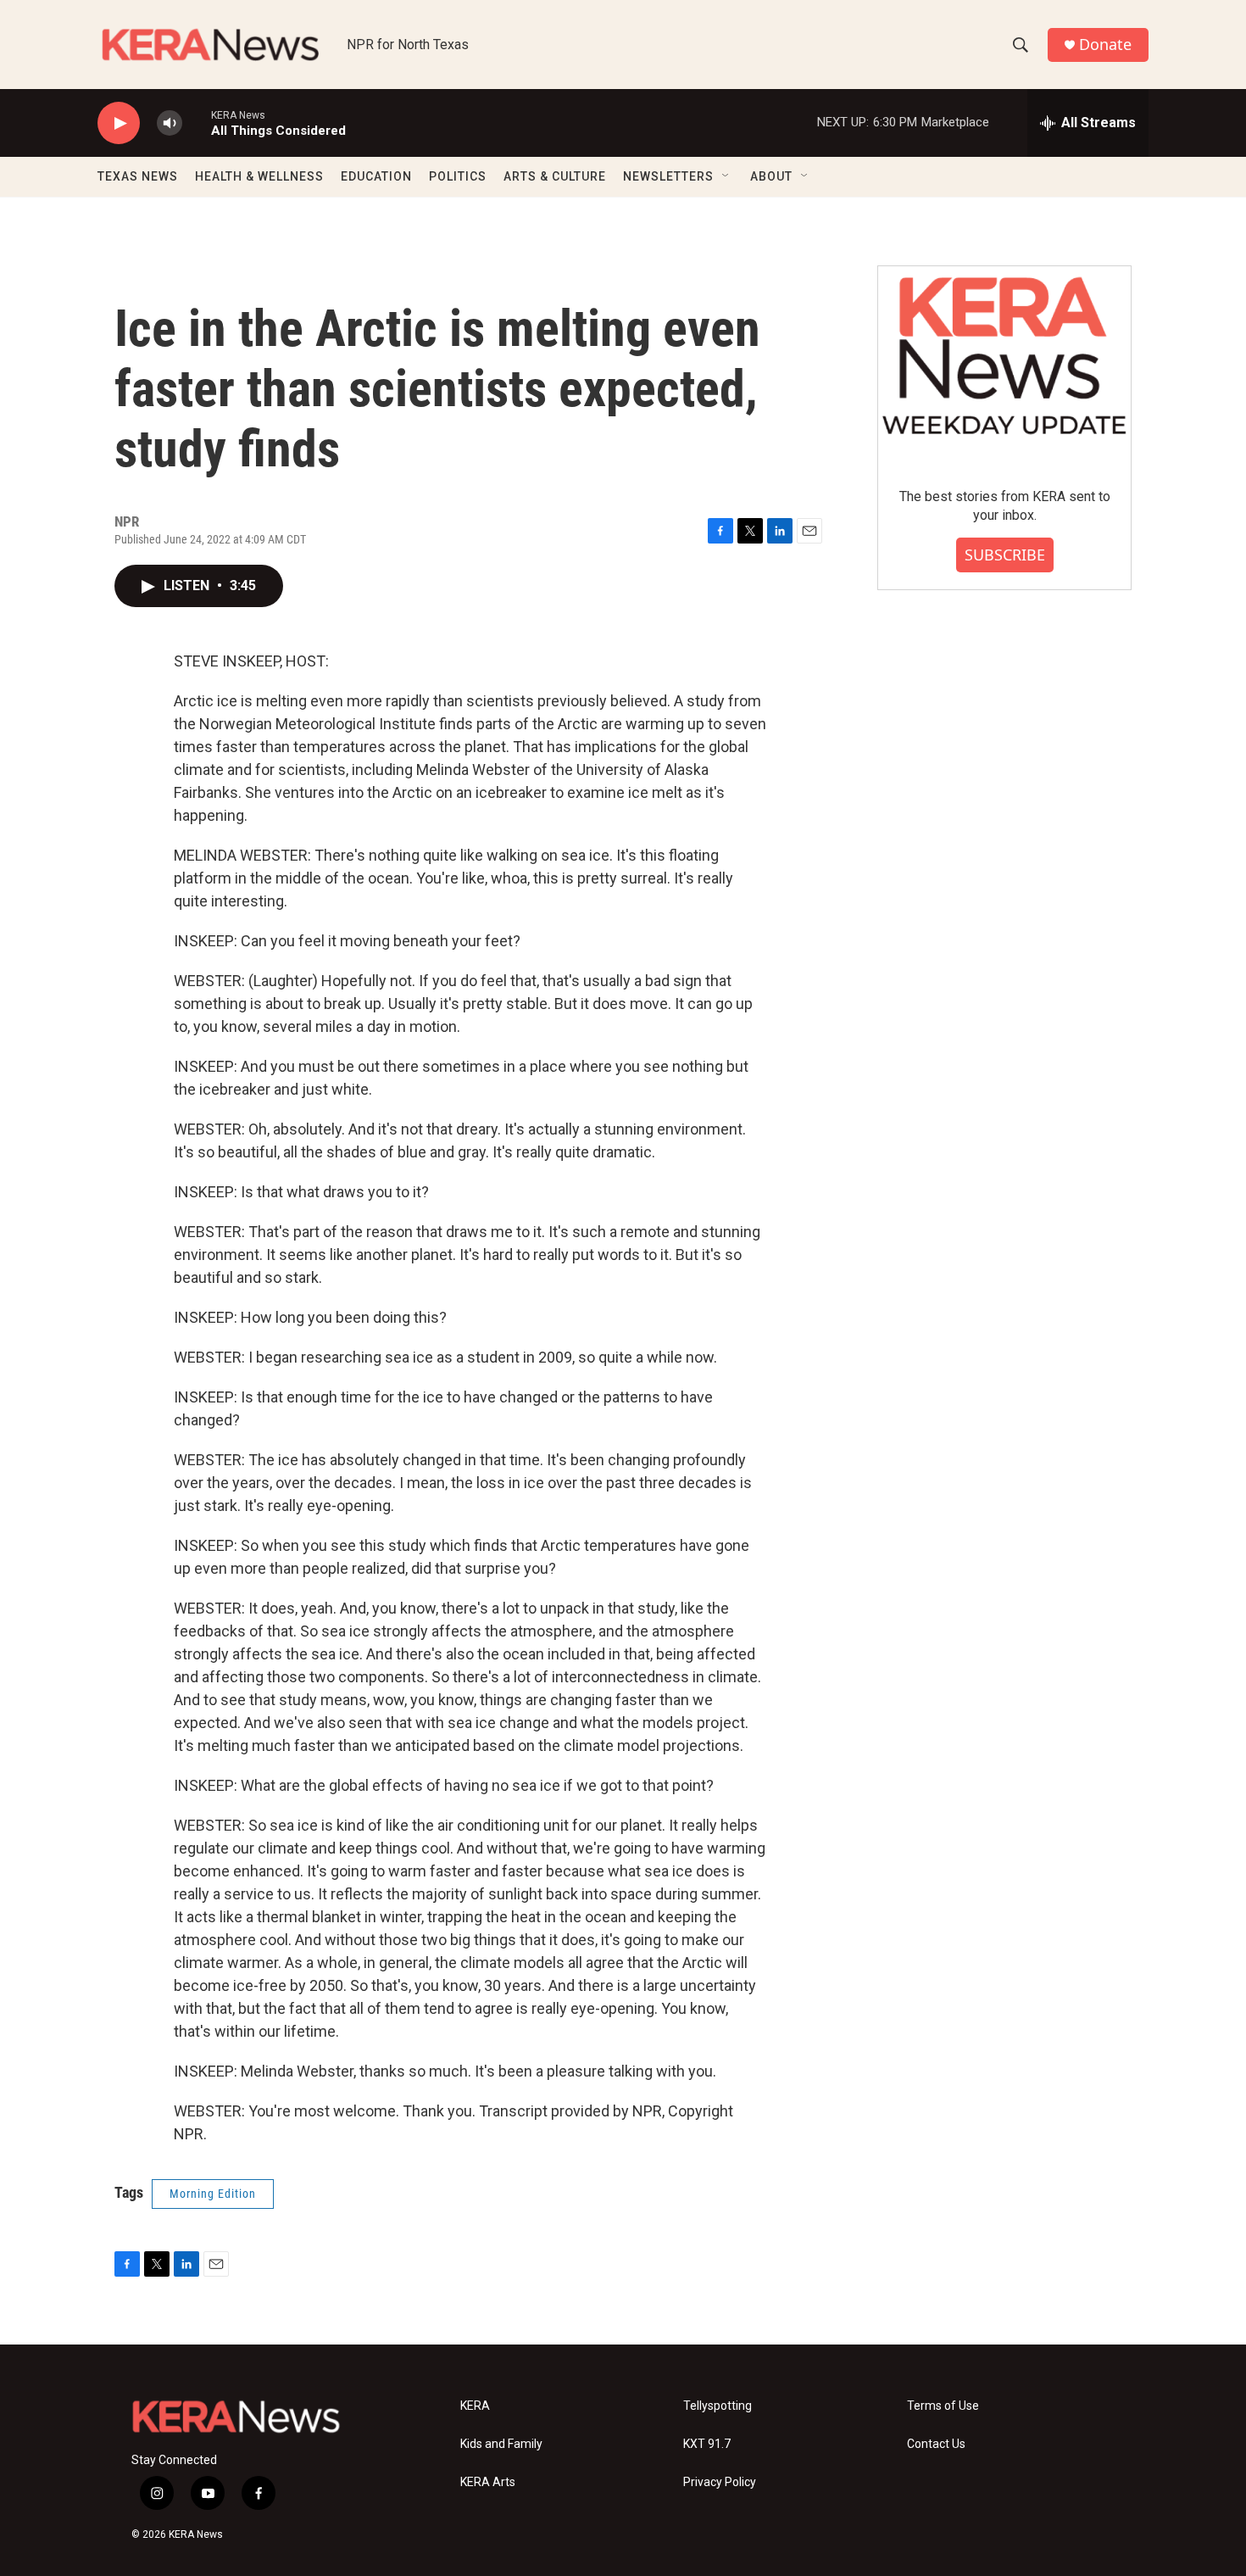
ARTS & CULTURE (555, 176)
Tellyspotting (718, 2406)
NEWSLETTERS (668, 176)
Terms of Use (943, 2406)
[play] (119, 123)
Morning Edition (213, 2194)
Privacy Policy (720, 2482)
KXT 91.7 (707, 2444)
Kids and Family (501, 2444)
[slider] (197, 123)
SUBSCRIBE (1005, 555)
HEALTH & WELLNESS (259, 176)
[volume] (170, 123)
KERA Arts (488, 2482)
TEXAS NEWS (138, 176)
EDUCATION (376, 176)
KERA (475, 2406)
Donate (1105, 45)
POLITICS (458, 176)
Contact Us (936, 2444)
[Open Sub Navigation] (726, 176)
